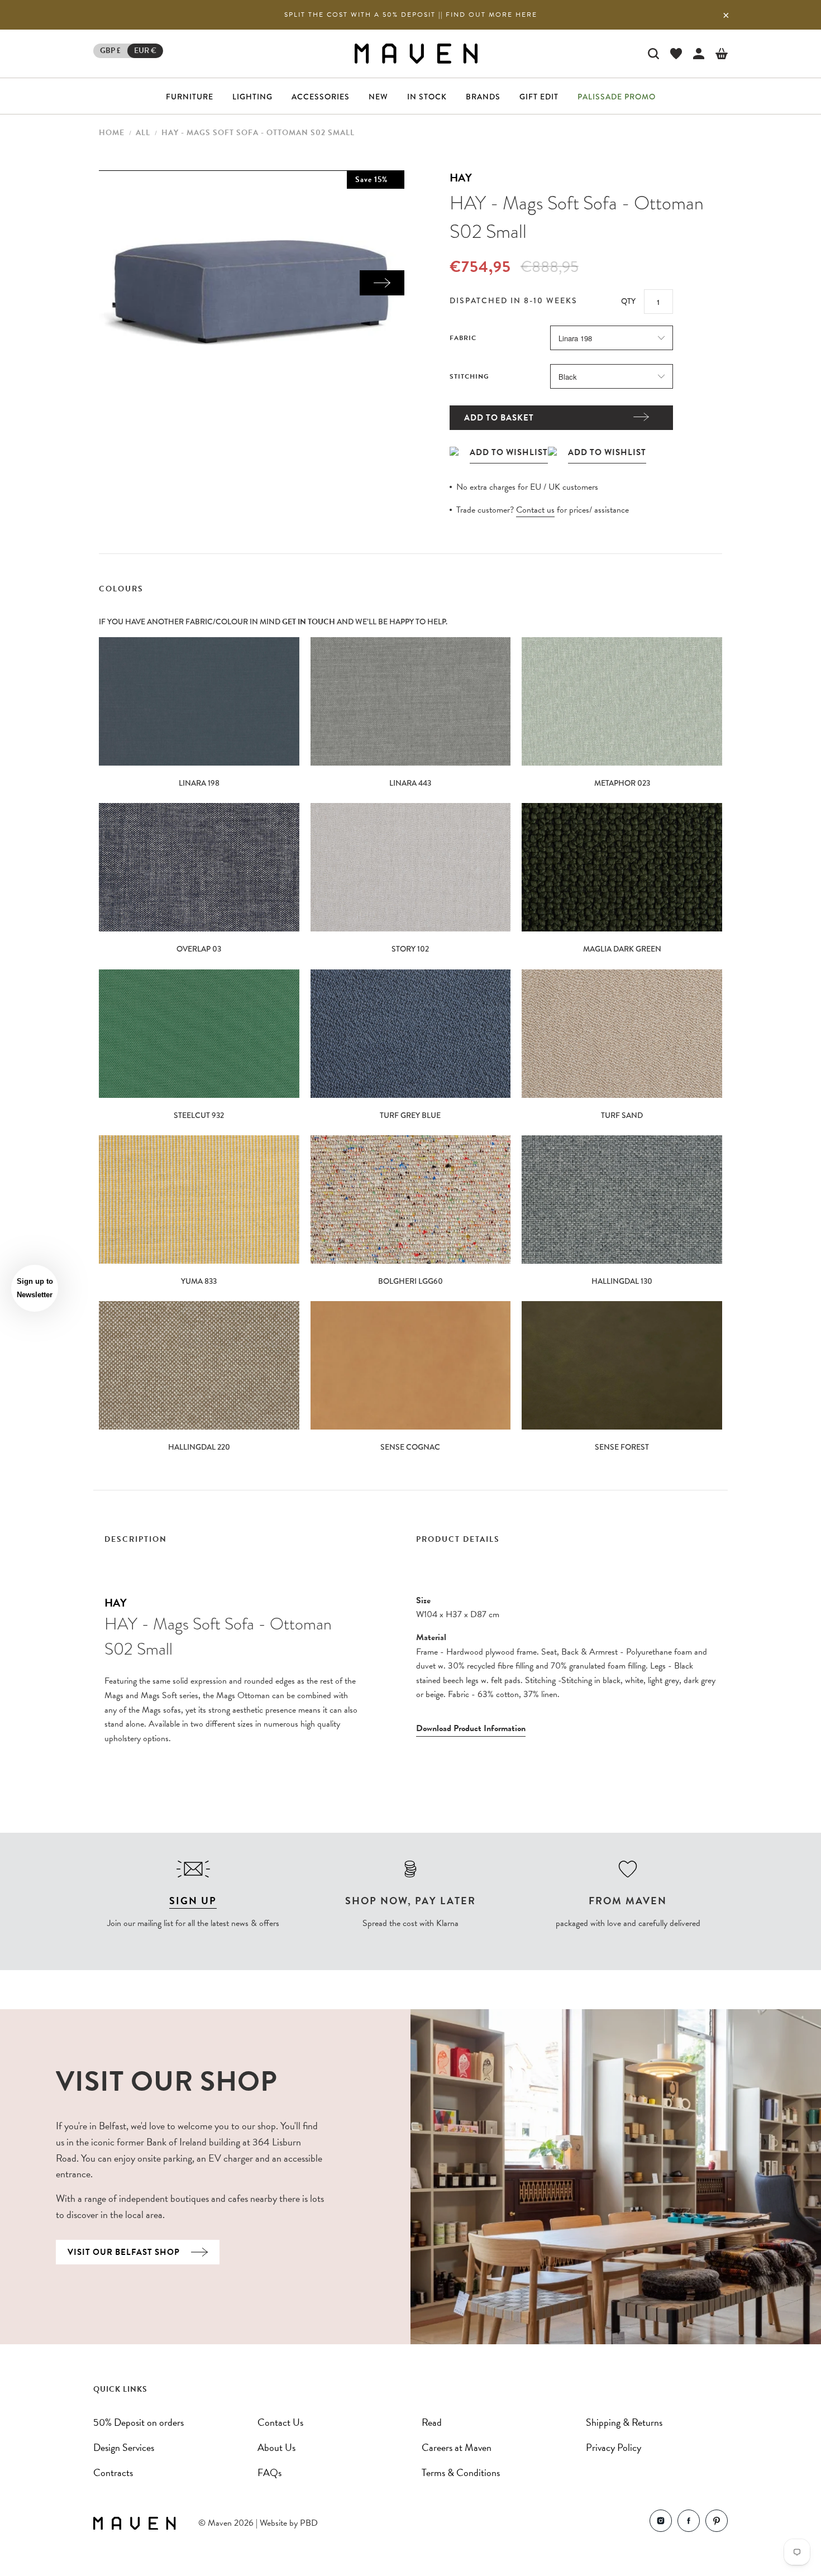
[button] (35, 1288)
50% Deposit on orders (139, 2422)
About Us (276, 2447)
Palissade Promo (617, 97)
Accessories (321, 97)
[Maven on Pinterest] (717, 2523)
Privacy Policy (614, 2447)
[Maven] (416, 53)
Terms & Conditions (461, 2472)
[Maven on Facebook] (689, 2523)
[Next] (382, 283)
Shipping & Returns (624, 2422)
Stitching (469, 376)
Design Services (124, 2447)
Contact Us (280, 2422)
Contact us (535, 510)
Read (432, 2422)
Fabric (463, 338)
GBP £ (110, 51)
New (378, 97)
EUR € (145, 51)
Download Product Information (471, 1728)
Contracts (113, 2472)
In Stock (427, 97)
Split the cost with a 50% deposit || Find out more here (411, 15)
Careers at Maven (457, 2447)
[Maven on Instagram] (661, 2523)
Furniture (190, 97)
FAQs (269, 2472)
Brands (483, 97)
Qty (628, 301)
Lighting (252, 97)
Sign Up (193, 1901)
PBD (309, 2523)
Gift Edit (539, 97)
